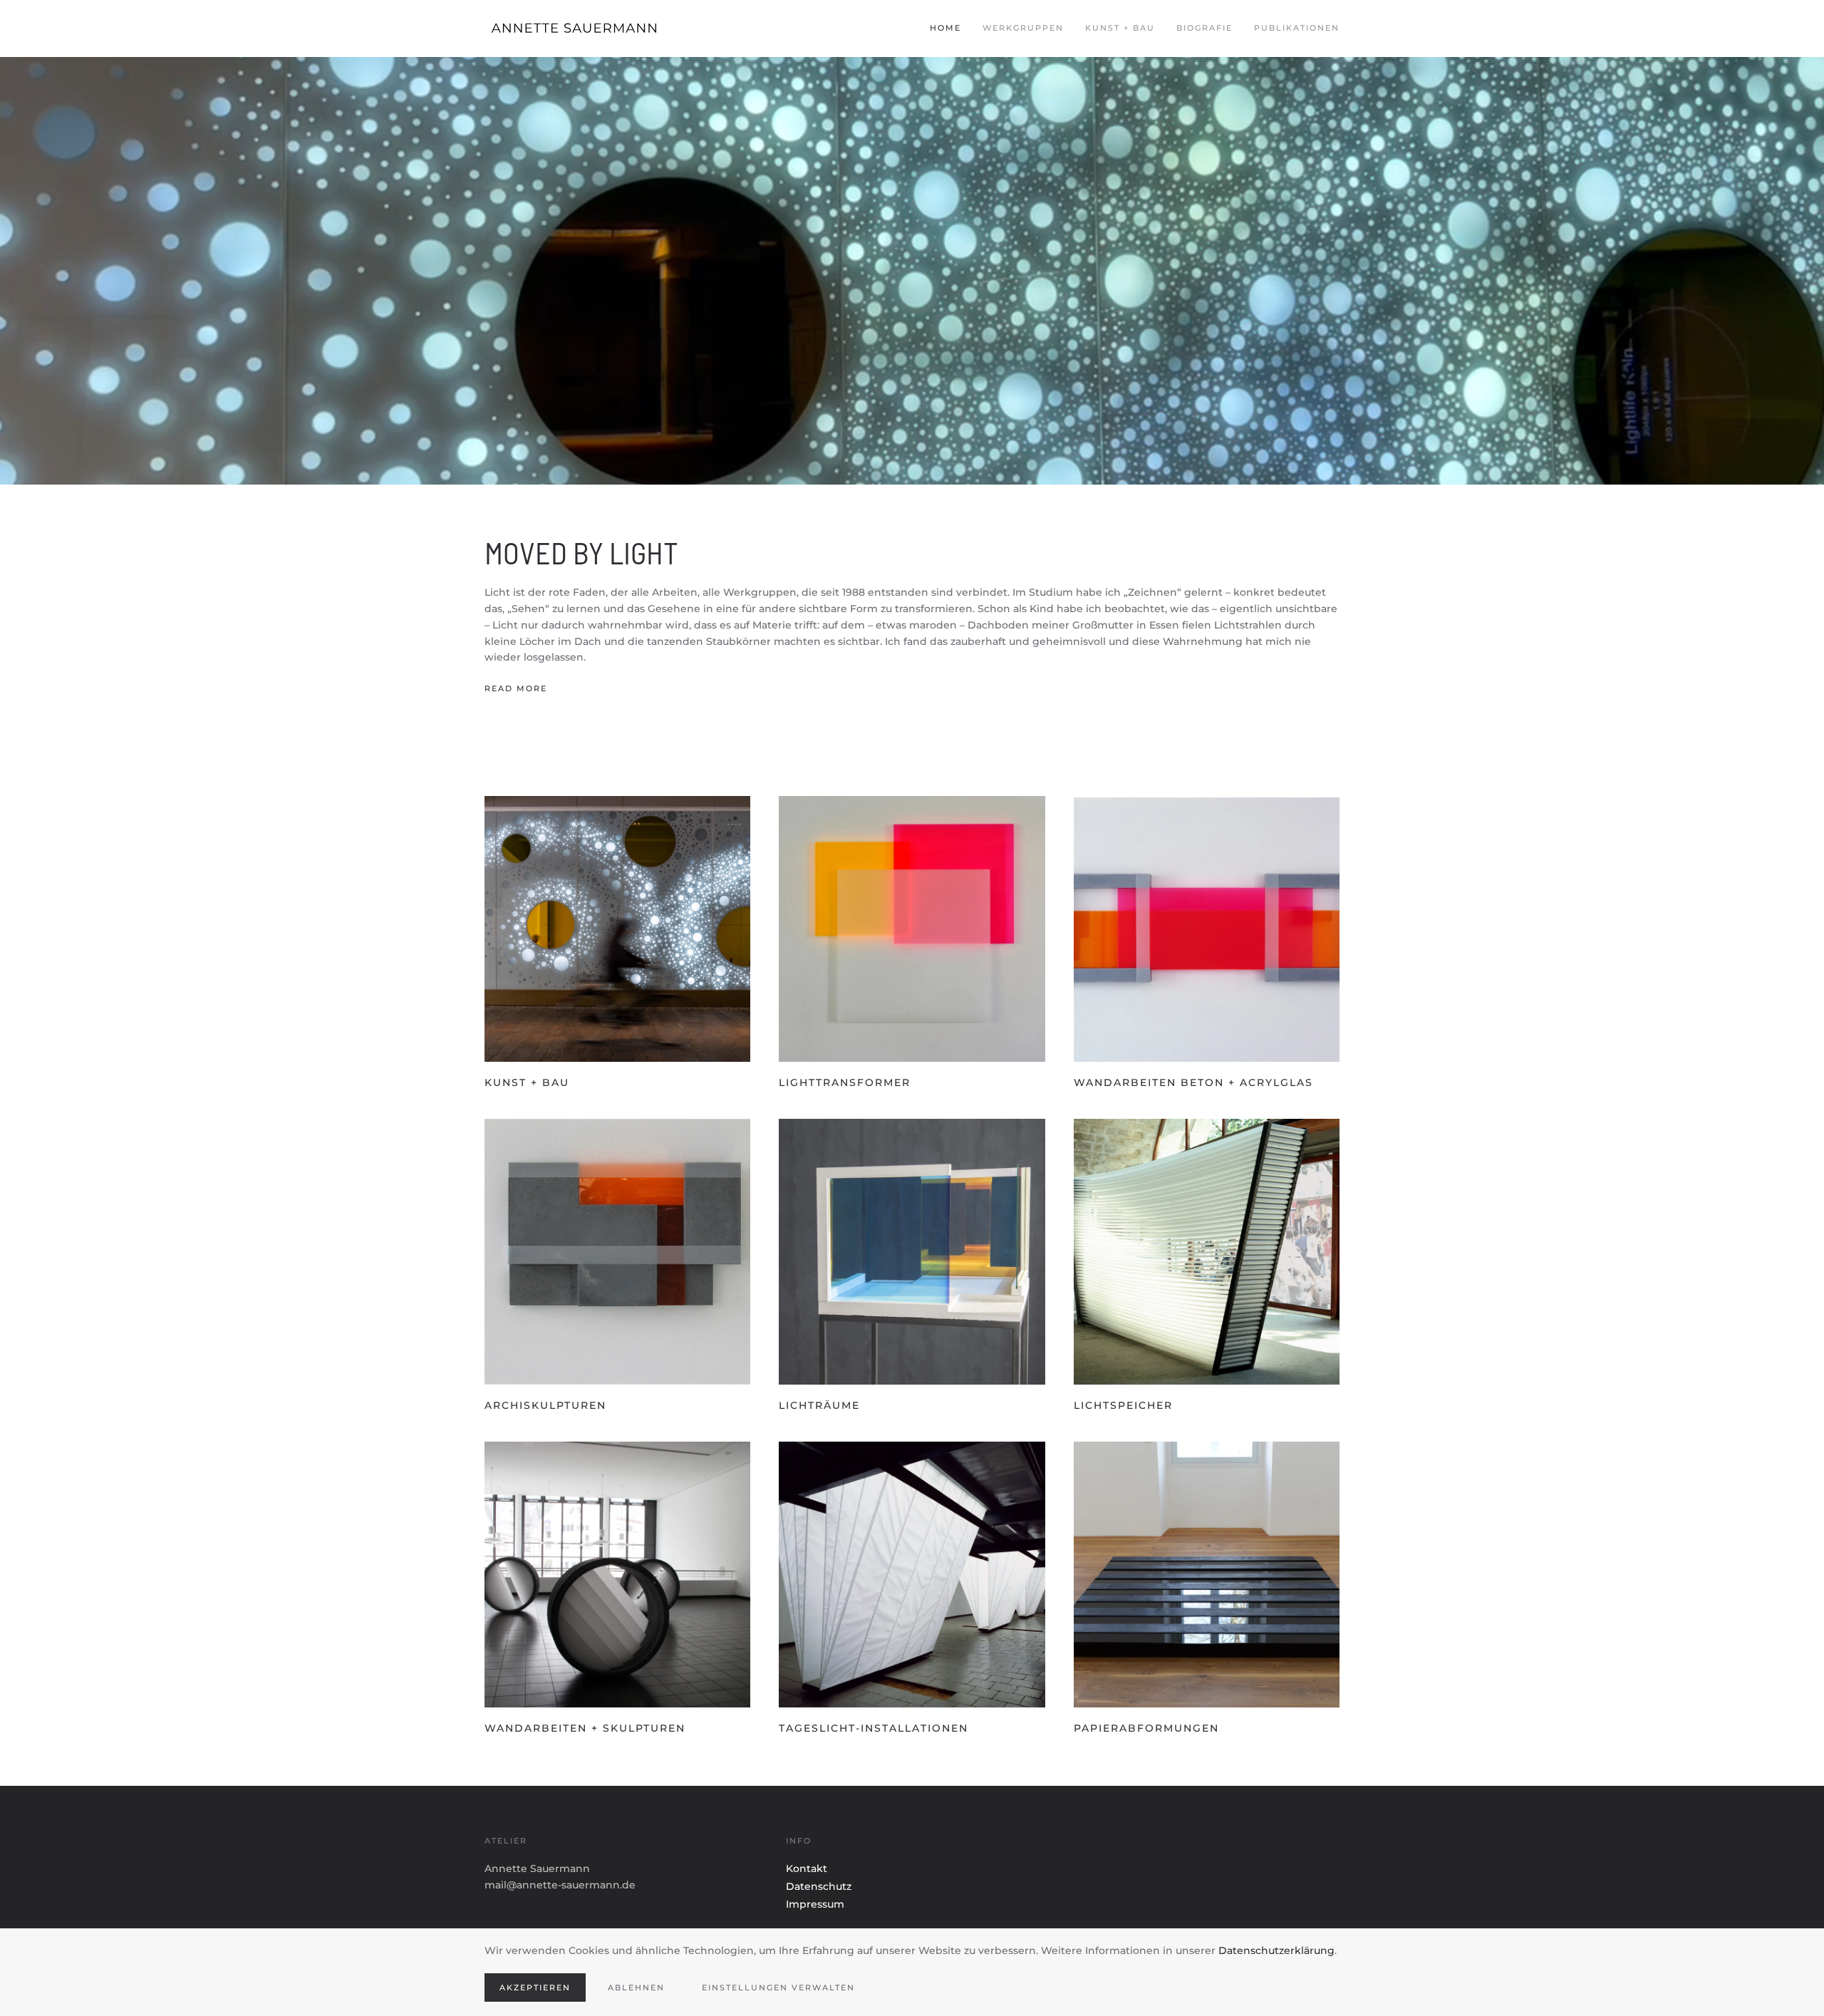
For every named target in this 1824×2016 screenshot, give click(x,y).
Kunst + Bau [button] (1120, 28)
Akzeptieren (535, 1987)
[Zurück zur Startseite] (591, 29)
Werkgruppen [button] (1023, 28)
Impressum (815, 1904)
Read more (516, 688)
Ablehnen (636, 1987)
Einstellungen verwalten (778, 1987)
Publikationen (1297, 28)
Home (945, 28)
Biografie (1204, 28)
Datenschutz (819, 1886)
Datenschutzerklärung (1276, 1950)
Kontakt (807, 1868)
